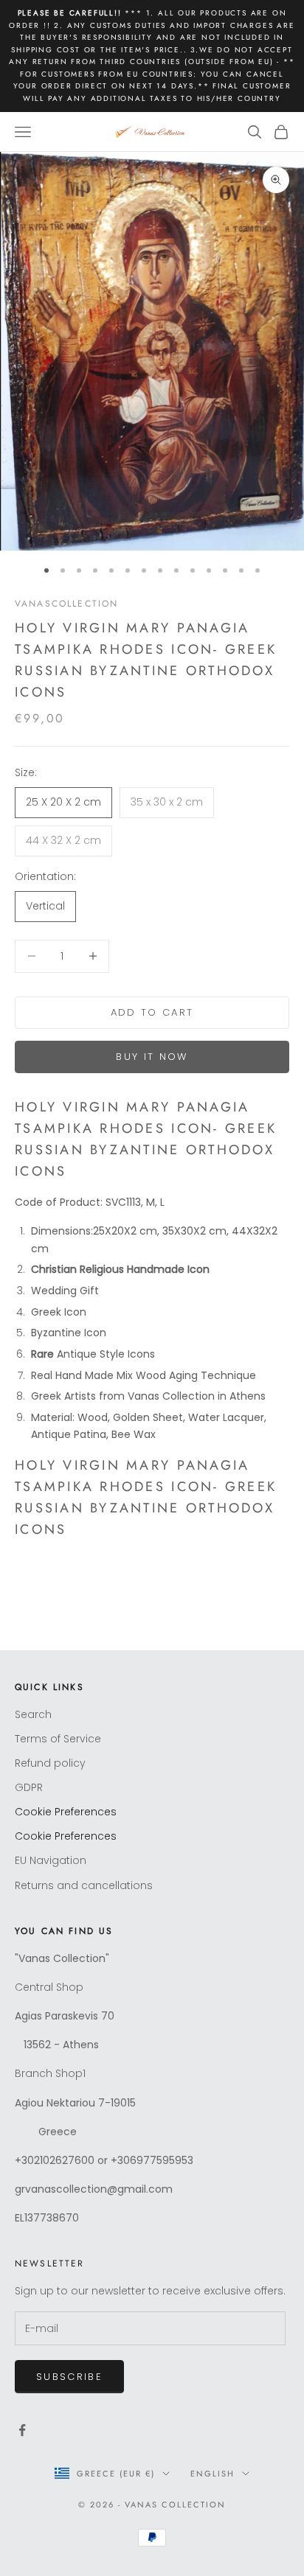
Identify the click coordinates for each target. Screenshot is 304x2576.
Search (33, 1714)
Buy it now (152, 1057)
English (213, 2474)
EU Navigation (51, 1860)
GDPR (29, 1787)
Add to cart (152, 1012)
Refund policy (50, 1763)
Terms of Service (58, 1739)
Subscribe (69, 2377)
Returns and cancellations (84, 1885)
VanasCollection (66, 604)
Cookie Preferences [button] (66, 1812)
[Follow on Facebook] (22, 2430)
